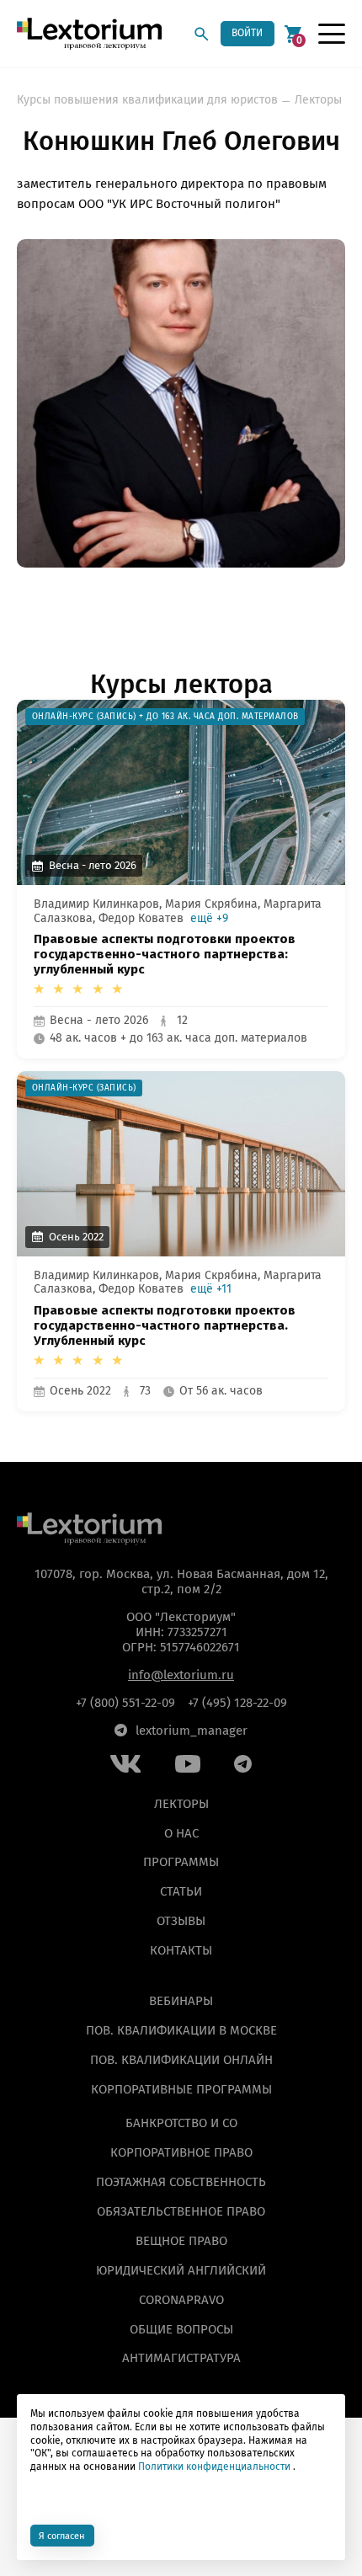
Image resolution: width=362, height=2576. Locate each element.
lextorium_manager (192, 1731)
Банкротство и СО (181, 2123)
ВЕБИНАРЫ (181, 2001)
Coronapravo (181, 2300)
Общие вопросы (181, 2329)
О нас (181, 1833)
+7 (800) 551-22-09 (125, 1703)
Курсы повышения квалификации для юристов (147, 100)
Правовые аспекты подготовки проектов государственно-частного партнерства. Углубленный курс (165, 1326)
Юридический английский (181, 2270)
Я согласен (62, 2536)
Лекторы (318, 100)
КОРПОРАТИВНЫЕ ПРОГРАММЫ (181, 2089)
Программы (181, 1863)
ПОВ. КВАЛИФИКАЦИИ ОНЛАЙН (181, 2060)
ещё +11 (211, 1289)
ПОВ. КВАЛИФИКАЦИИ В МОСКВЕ (181, 2030)
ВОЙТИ (247, 33)
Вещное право (181, 2241)
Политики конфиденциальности (214, 2467)
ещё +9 (209, 919)
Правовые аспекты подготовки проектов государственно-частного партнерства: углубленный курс (165, 955)
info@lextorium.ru (181, 1675)
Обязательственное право (181, 2211)
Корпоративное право (181, 2152)
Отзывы (181, 1922)
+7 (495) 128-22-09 (237, 1703)
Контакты (181, 1950)
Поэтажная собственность (181, 2182)
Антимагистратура (181, 2359)
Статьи (181, 1892)
